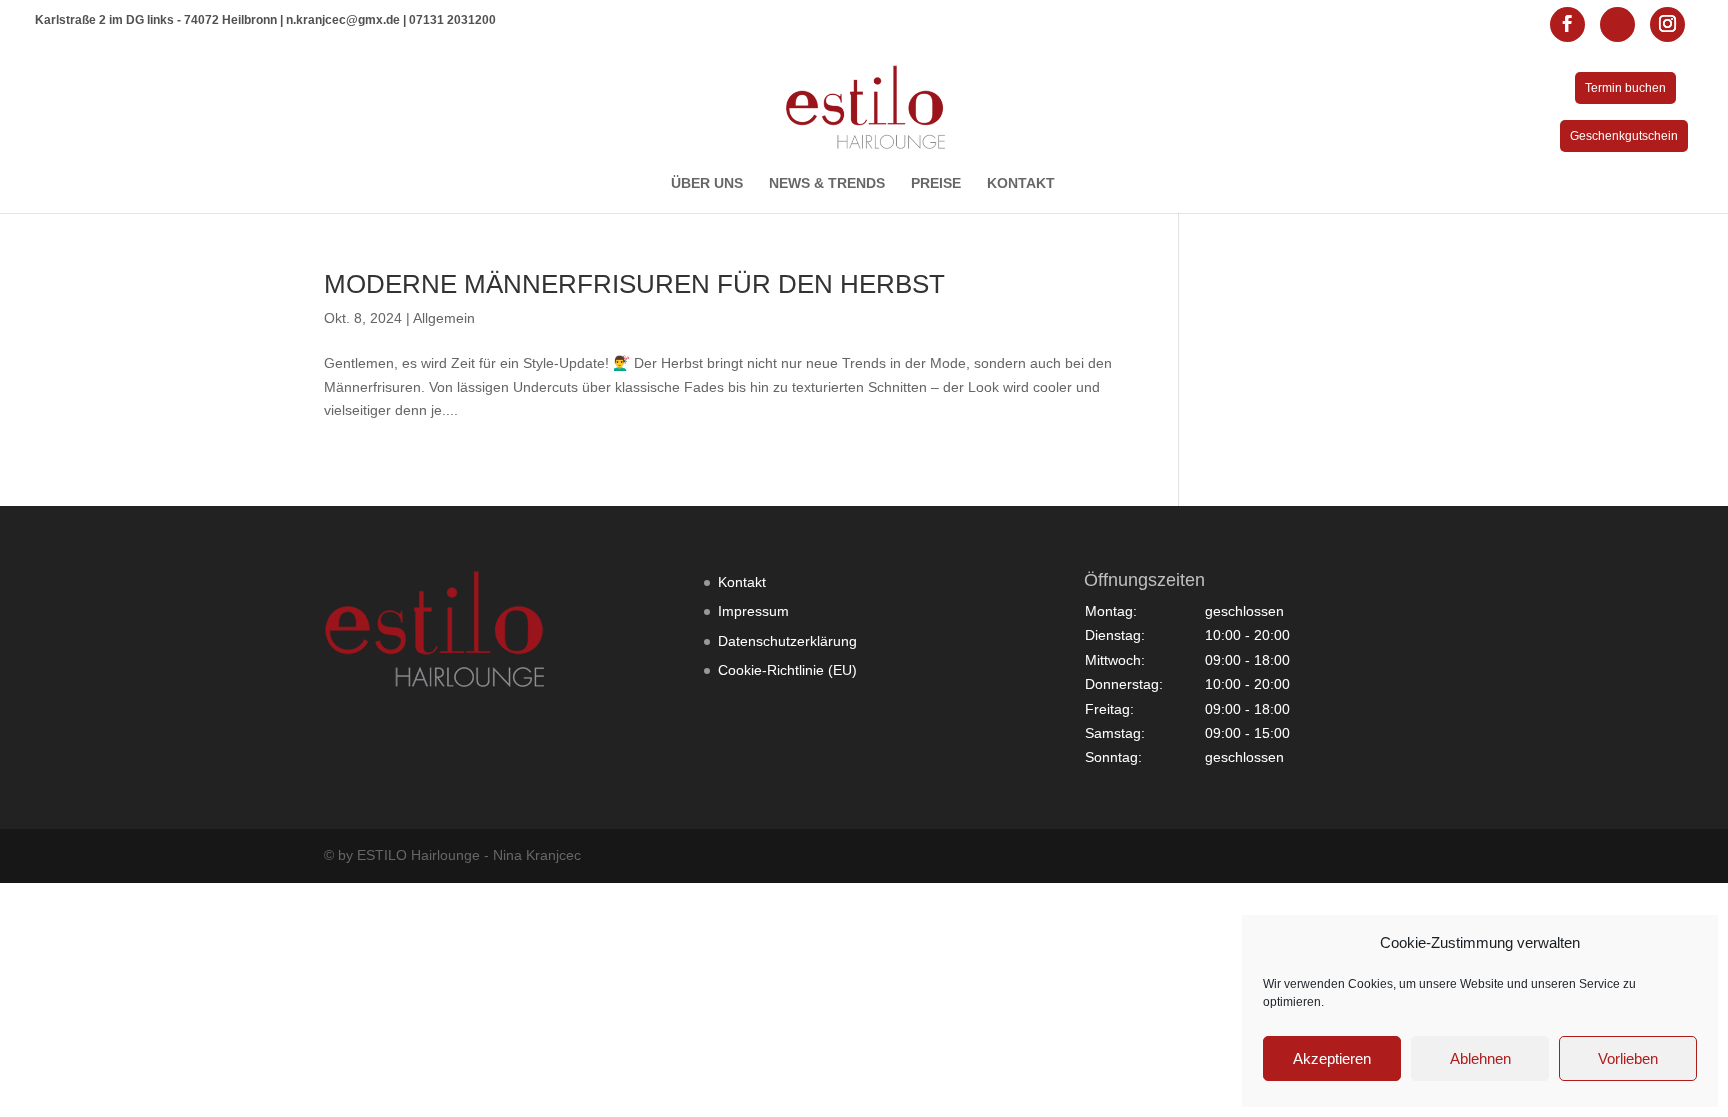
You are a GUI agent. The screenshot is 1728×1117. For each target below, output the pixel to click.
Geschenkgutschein (1624, 136)
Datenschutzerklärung (787, 641)
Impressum (753, 611)
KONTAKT (1021, 183)
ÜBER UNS (707, 183)
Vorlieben (1628, 1058)
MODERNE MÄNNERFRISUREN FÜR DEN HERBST (634, 284)
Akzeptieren (1332, 1058)
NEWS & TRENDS (827, 183)
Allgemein (444, 318)
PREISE (936, 183)
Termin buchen (1625, 88)
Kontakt (742, 582)
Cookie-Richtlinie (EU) (787, 670)
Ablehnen (1480, 1058)
